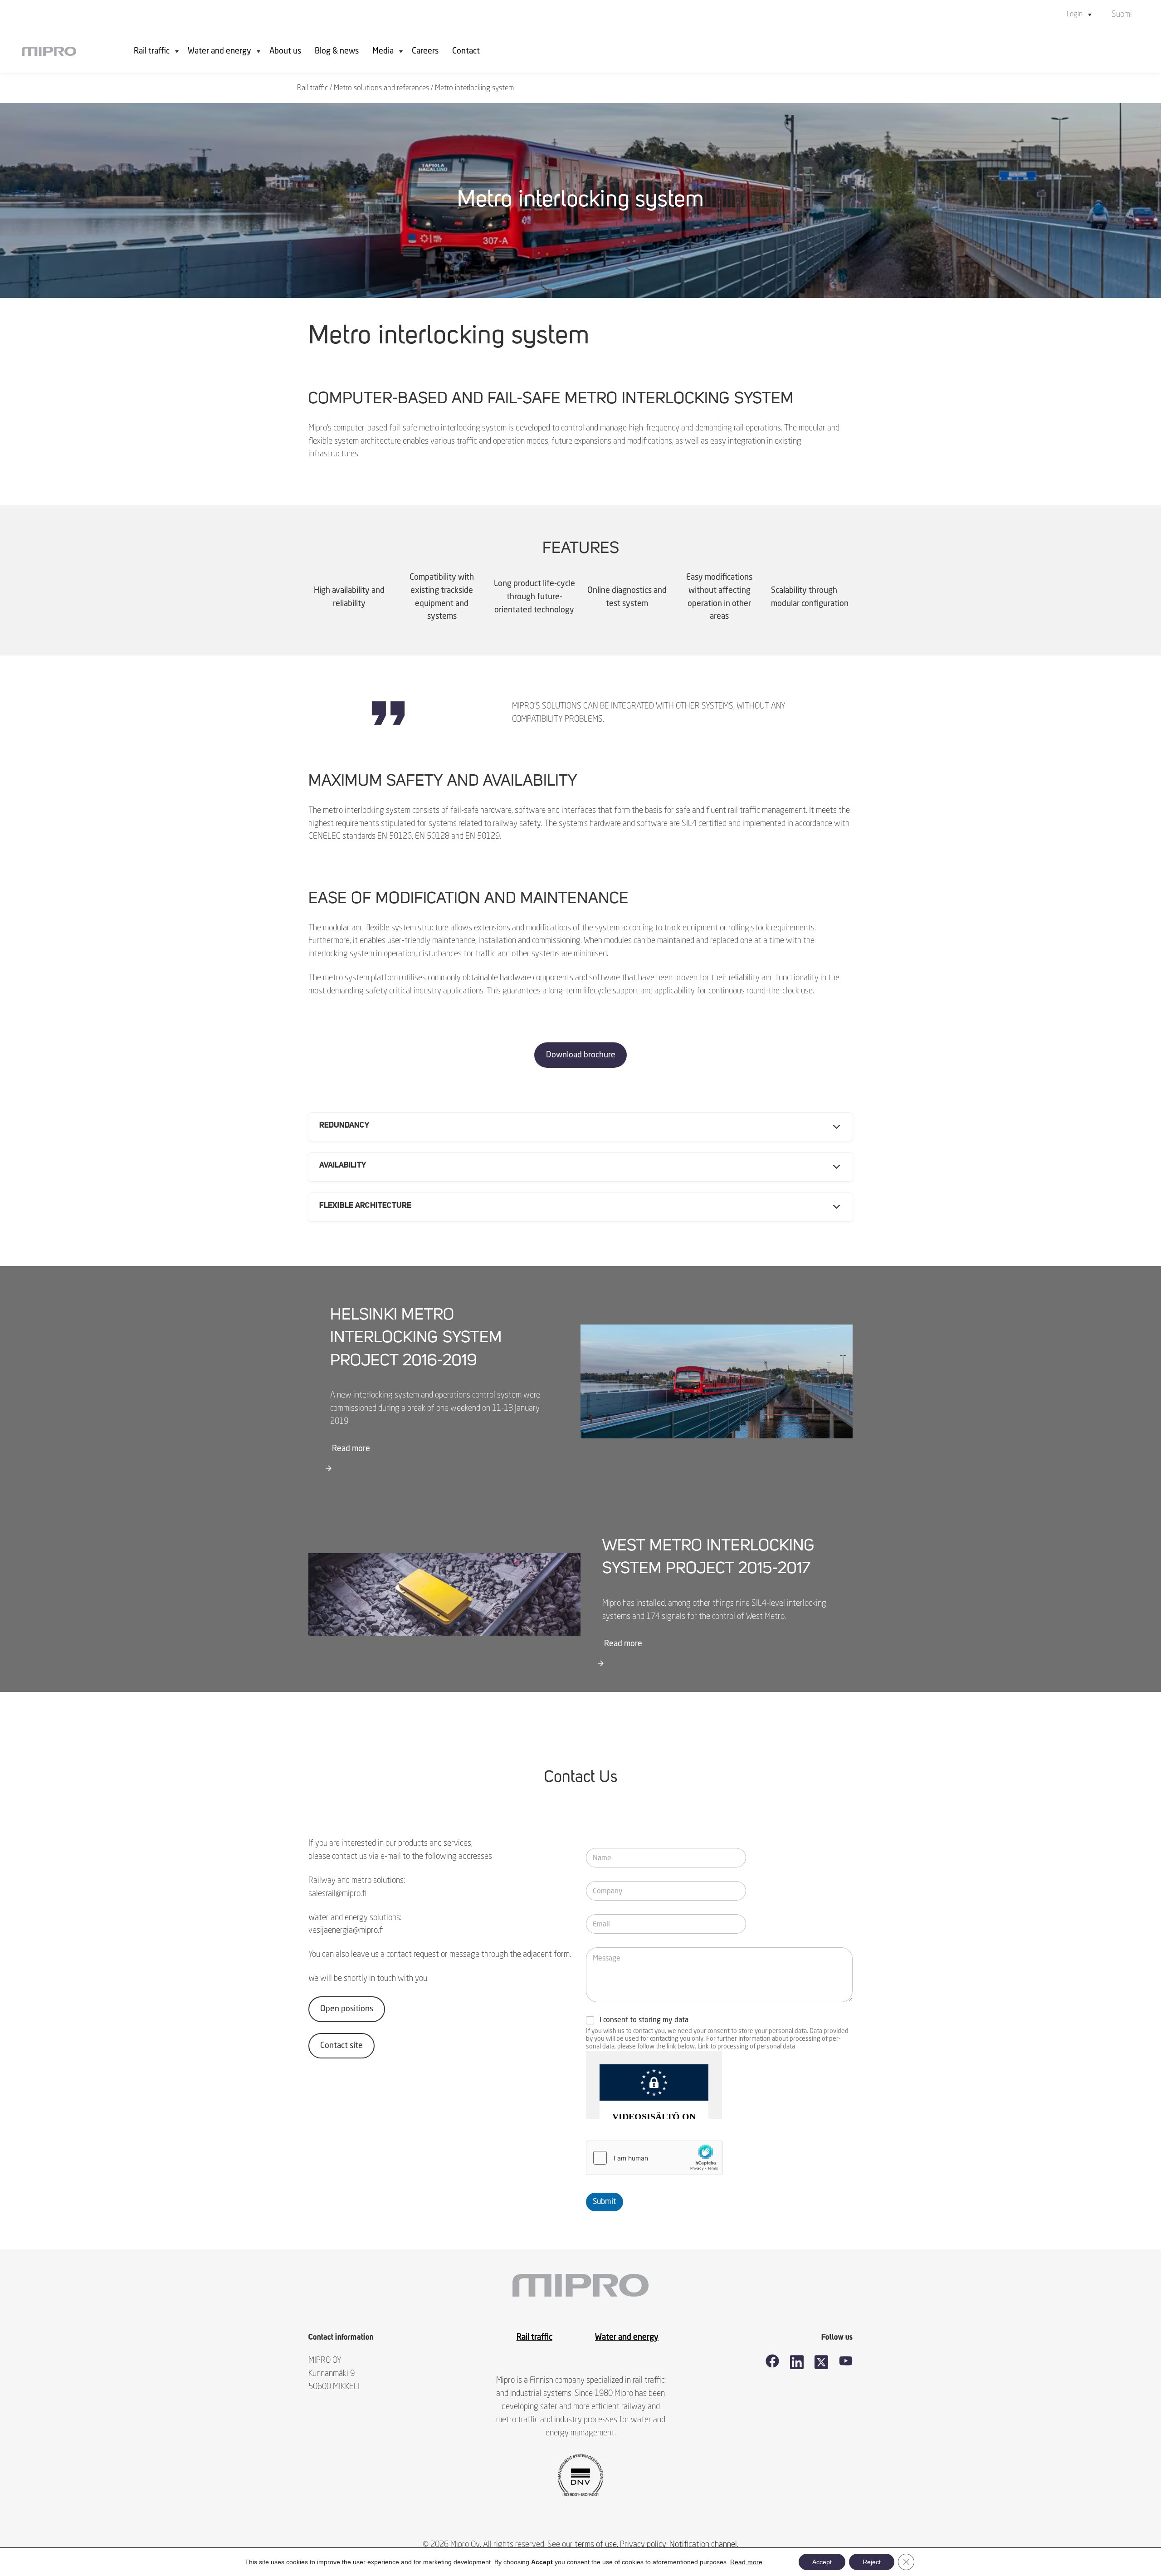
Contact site (341, 2046)
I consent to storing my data (644, 2020)
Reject (872, 2562)
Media (383, 51)
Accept (822, 2562)
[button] (580, 1127)
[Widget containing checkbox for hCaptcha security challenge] (654, 2158)
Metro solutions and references (381, 88)
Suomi (1122, 15)
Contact (466, 51)
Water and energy (220, 51)
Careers (425, 51)
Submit (605, 2202)
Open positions (347, 2009)
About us (285, 51)
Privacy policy (643, 2545)
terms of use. (596, 2545)
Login (1075, 15)
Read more (351, 1449)
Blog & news (337, 51)
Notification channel (703, 2545)
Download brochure (581, 1055)
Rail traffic (152, 51)
